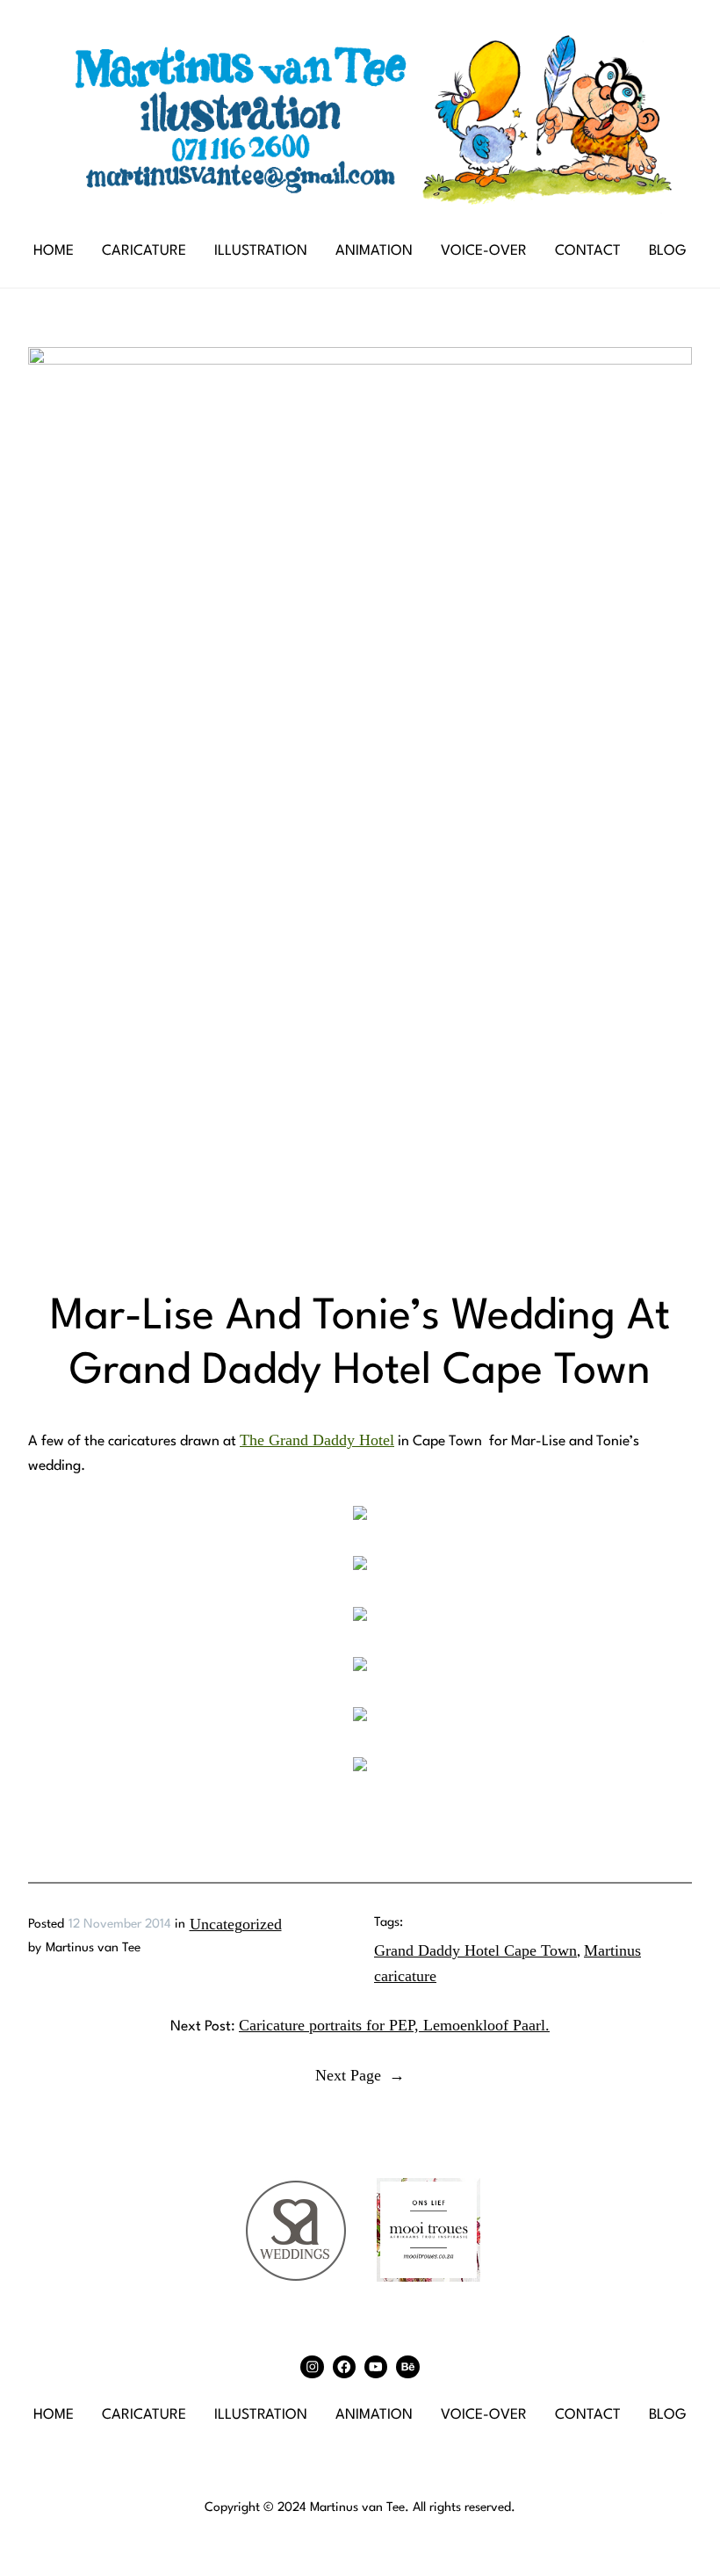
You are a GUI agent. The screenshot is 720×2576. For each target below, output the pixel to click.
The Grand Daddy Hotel (317, 1440)
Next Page (360, 2075)
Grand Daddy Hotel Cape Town (475, 1950)
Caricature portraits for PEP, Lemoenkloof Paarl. (394, 2025)
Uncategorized (236, 1924)
